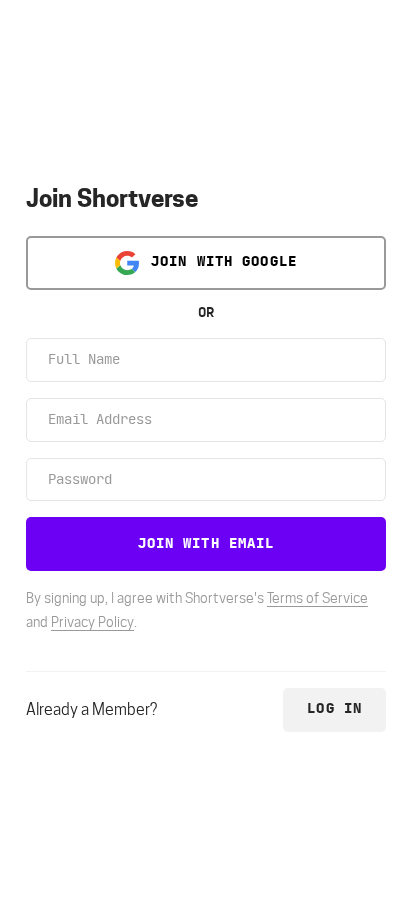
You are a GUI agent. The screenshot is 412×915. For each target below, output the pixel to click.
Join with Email (206, 544)
